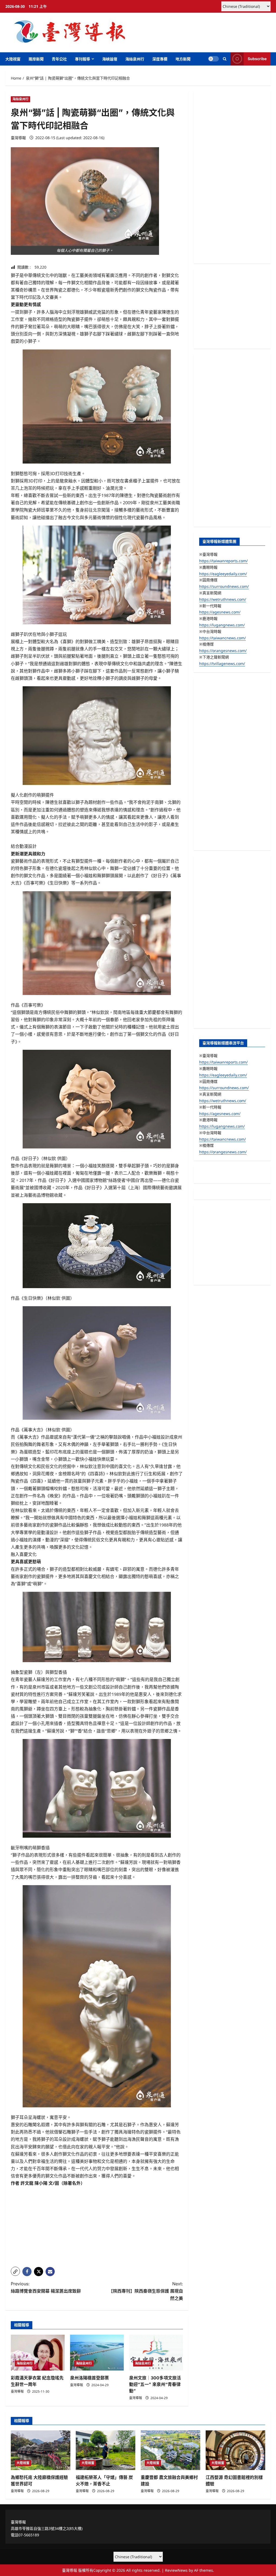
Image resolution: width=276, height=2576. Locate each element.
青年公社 (59, 59)
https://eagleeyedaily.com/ (223, 574)
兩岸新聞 (36, 59)
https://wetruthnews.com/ (223, 599)
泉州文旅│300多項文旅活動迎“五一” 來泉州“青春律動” (155, 2384)
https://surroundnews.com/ (224, 586)
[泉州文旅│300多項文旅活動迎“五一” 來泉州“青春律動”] (156, 2353)
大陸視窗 (13, 59)
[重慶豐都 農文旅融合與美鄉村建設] (170, 2450)
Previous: (46, 2287)
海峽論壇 (110, 59)
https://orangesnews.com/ (223, 651)
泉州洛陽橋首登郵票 (89, 2378)
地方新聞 (183, 59)
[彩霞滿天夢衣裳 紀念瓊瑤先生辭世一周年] (38, 2353)
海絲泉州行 (135, 59)
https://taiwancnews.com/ (222, 638)
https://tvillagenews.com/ (222, 663)
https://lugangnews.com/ (222, 625)
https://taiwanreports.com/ (223, 561)
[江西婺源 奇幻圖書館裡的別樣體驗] (235, 2450)
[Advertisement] (97, 2225)
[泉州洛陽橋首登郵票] (97, 2353)
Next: (146, 2291)
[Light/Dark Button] (213, 59)
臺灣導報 (18, 138)
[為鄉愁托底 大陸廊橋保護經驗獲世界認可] (41, 2450)
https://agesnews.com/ (220, 612)
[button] (225, 59)
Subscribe (257, 59)
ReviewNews (176, 2570)
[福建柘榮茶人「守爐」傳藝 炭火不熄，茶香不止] (106, 2450)
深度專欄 (160, 59)
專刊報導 (82, 59)
